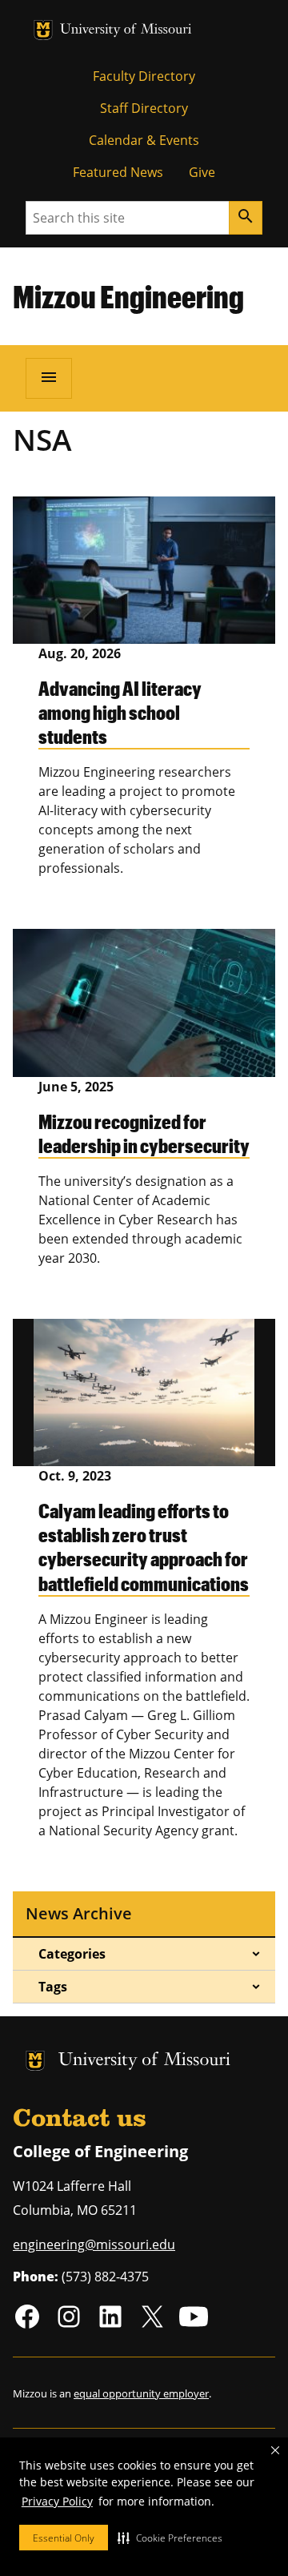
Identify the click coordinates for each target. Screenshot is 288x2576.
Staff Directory (144, 108)
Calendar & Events (144, 140)
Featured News (118, 172)
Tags (53, 1987)
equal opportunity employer (141, 2393)
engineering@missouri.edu (94, 2244)
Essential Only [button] (64, 2538)
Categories (72, 1954)
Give (202, 172)
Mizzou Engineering (128, 296)
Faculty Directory (144, 76)
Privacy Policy (57, 2501)
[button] (170, 2538)
